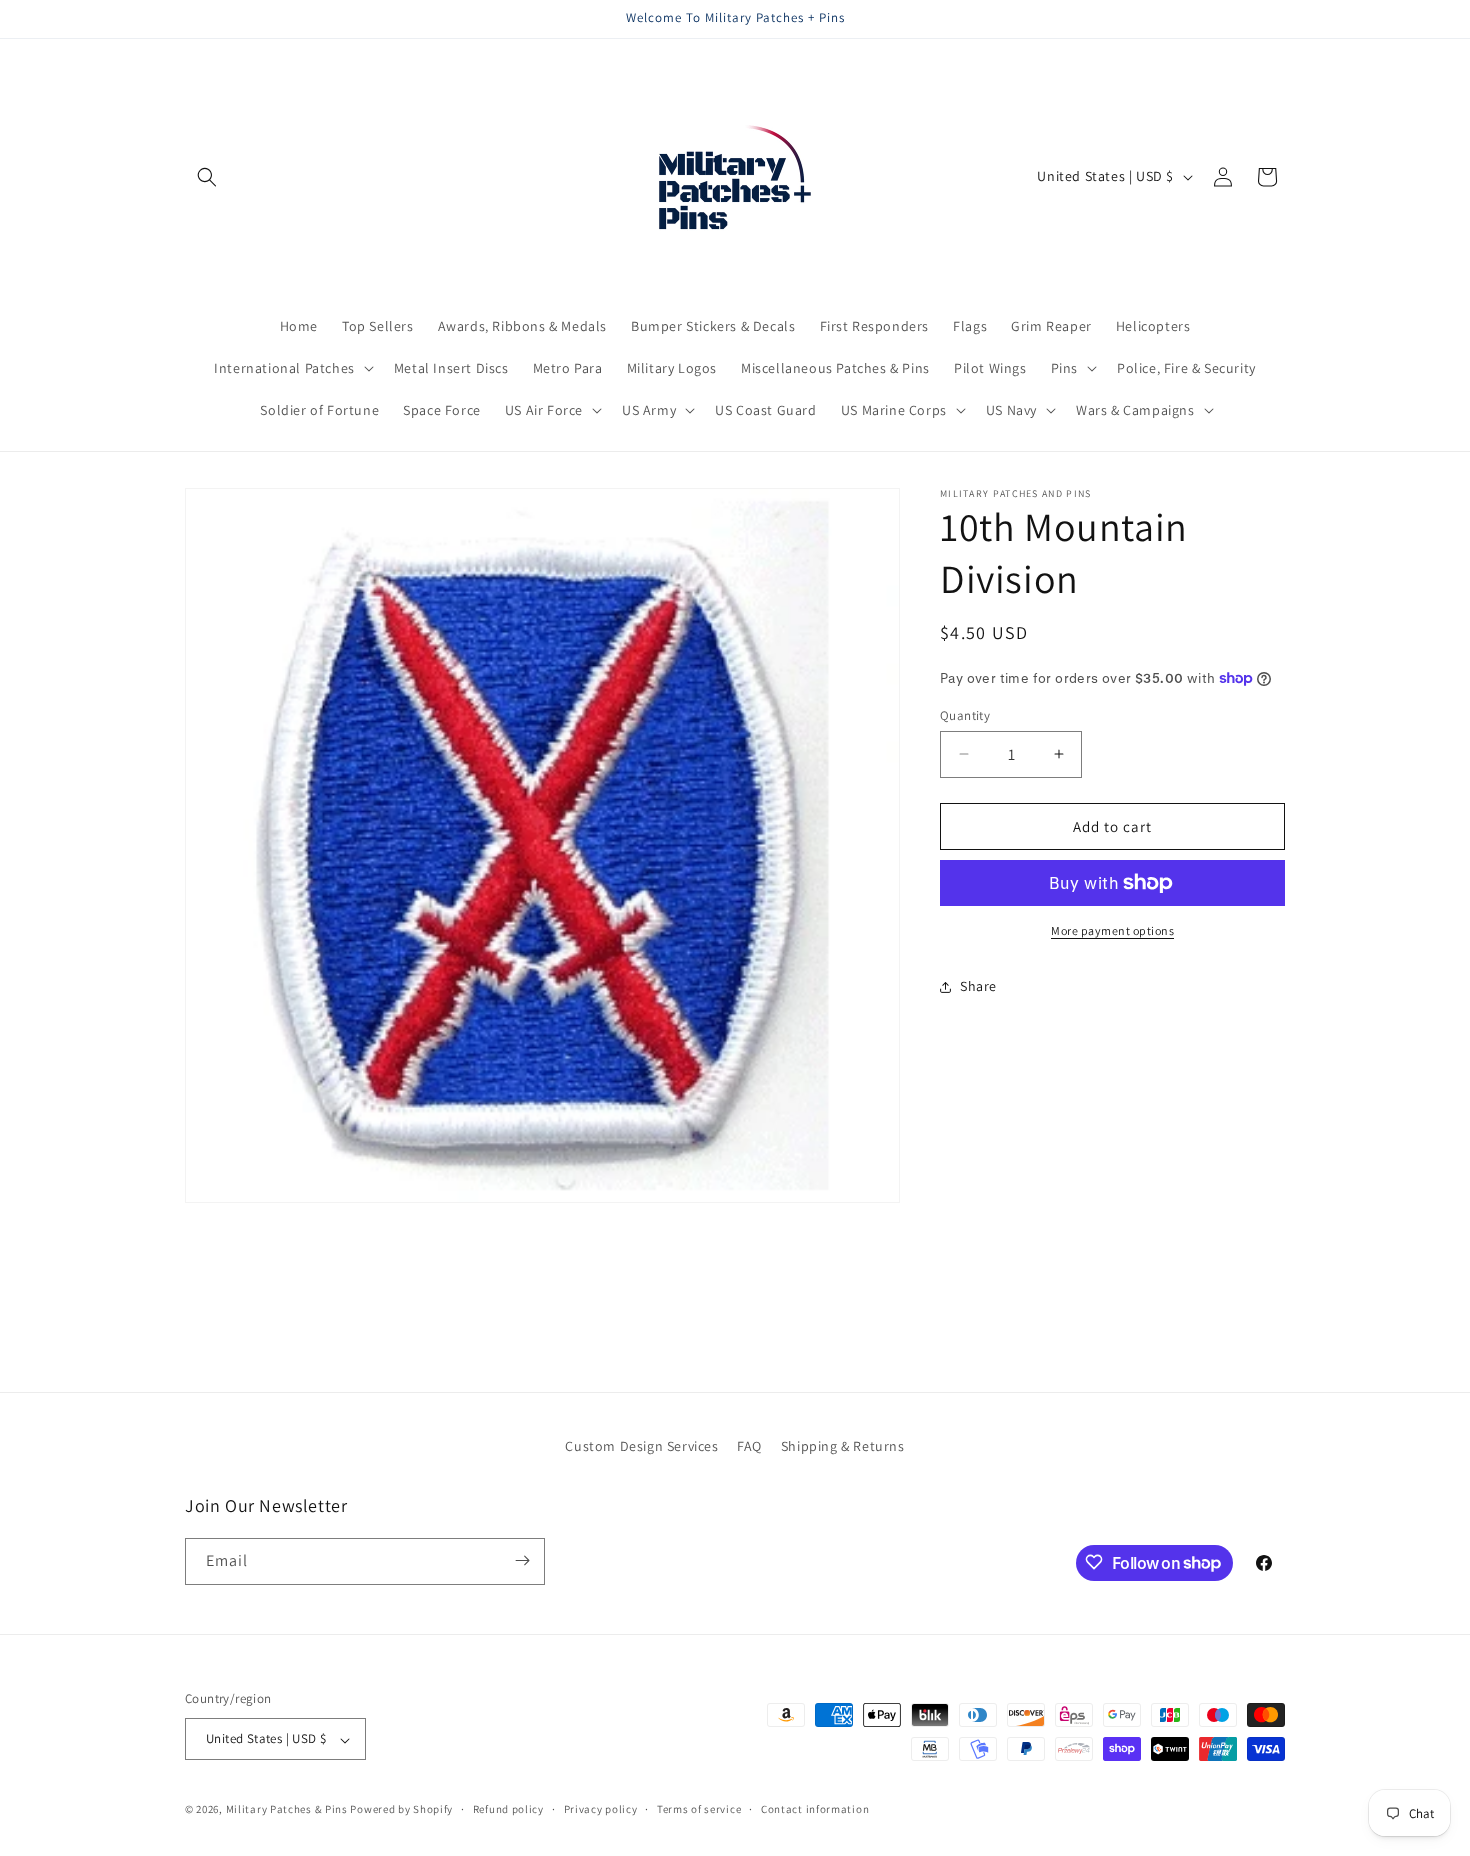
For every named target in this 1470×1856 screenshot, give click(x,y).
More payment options (1112, 930)
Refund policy (508, 1809)
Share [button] (978, 986)
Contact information (815, 1809)
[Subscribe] (522, 1560)
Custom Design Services (641, 1446)
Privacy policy (601, 1809)
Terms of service (699, 1809)
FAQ (749, 1446)
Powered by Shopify (401, 1810)
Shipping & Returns (843, 1446)
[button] (207, 177)
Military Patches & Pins (287, 1810)
